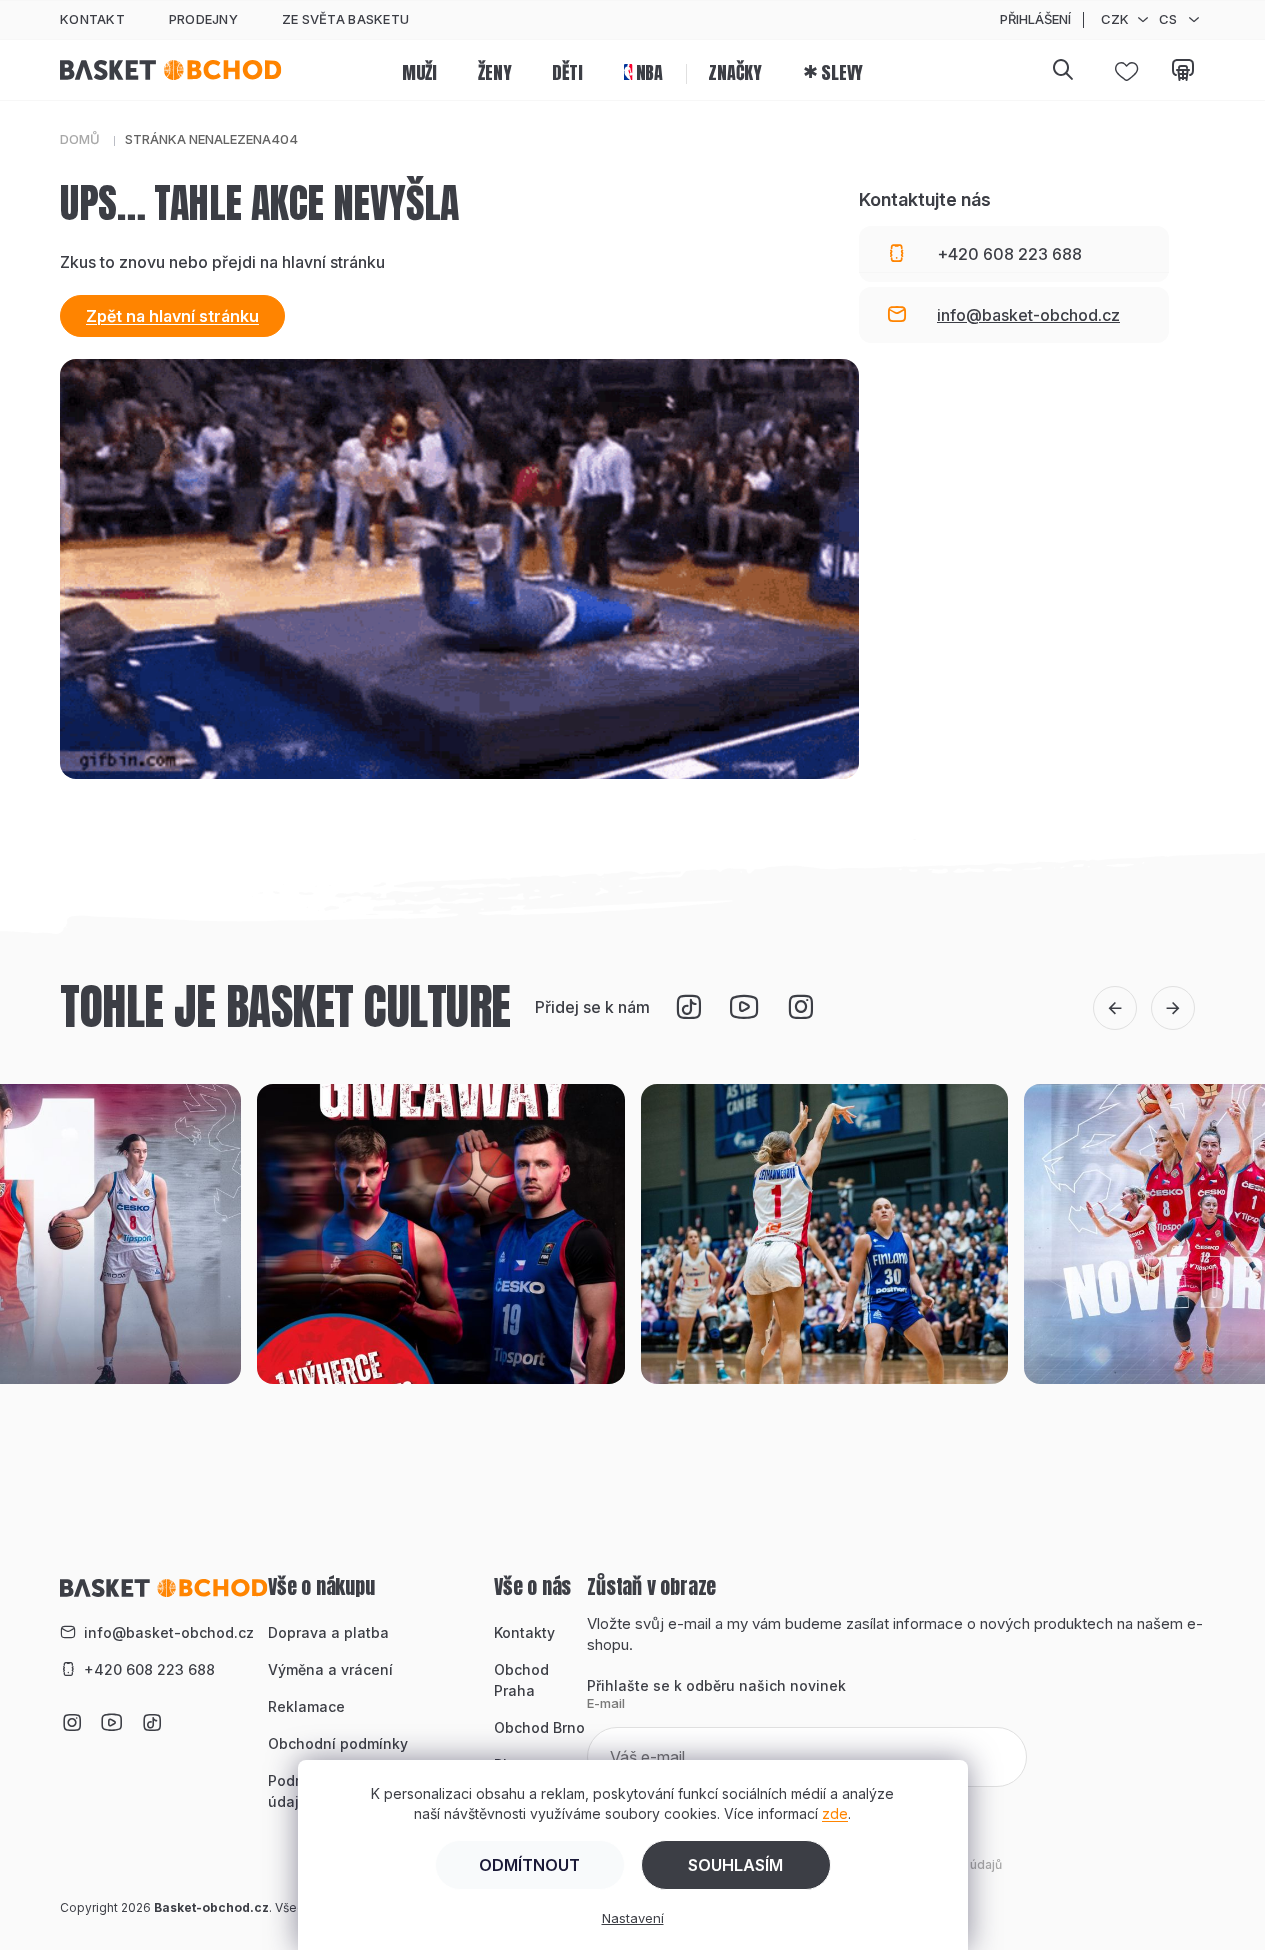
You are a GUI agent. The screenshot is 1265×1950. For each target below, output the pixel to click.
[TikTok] (689, 1007)
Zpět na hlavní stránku (172, 316)
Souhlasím (735, 1865)
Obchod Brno (539, 1727)
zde (835, 1813)
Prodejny (203, 19)
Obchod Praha (521, 1680)
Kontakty (524, 1632)
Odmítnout (529, 1865)
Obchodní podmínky (338, 1743)
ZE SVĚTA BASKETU (345, 19)
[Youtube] (745, 1007)
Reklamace (306, 1706)
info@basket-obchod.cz (169, 1632)
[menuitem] (419, 70)
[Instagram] (801, 1007)
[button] (1115, 1008)
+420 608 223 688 (149, 1669)
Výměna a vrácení (330, 1669)
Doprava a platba (328, 1632)
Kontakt (92, 19)
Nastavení (633, 1918)
